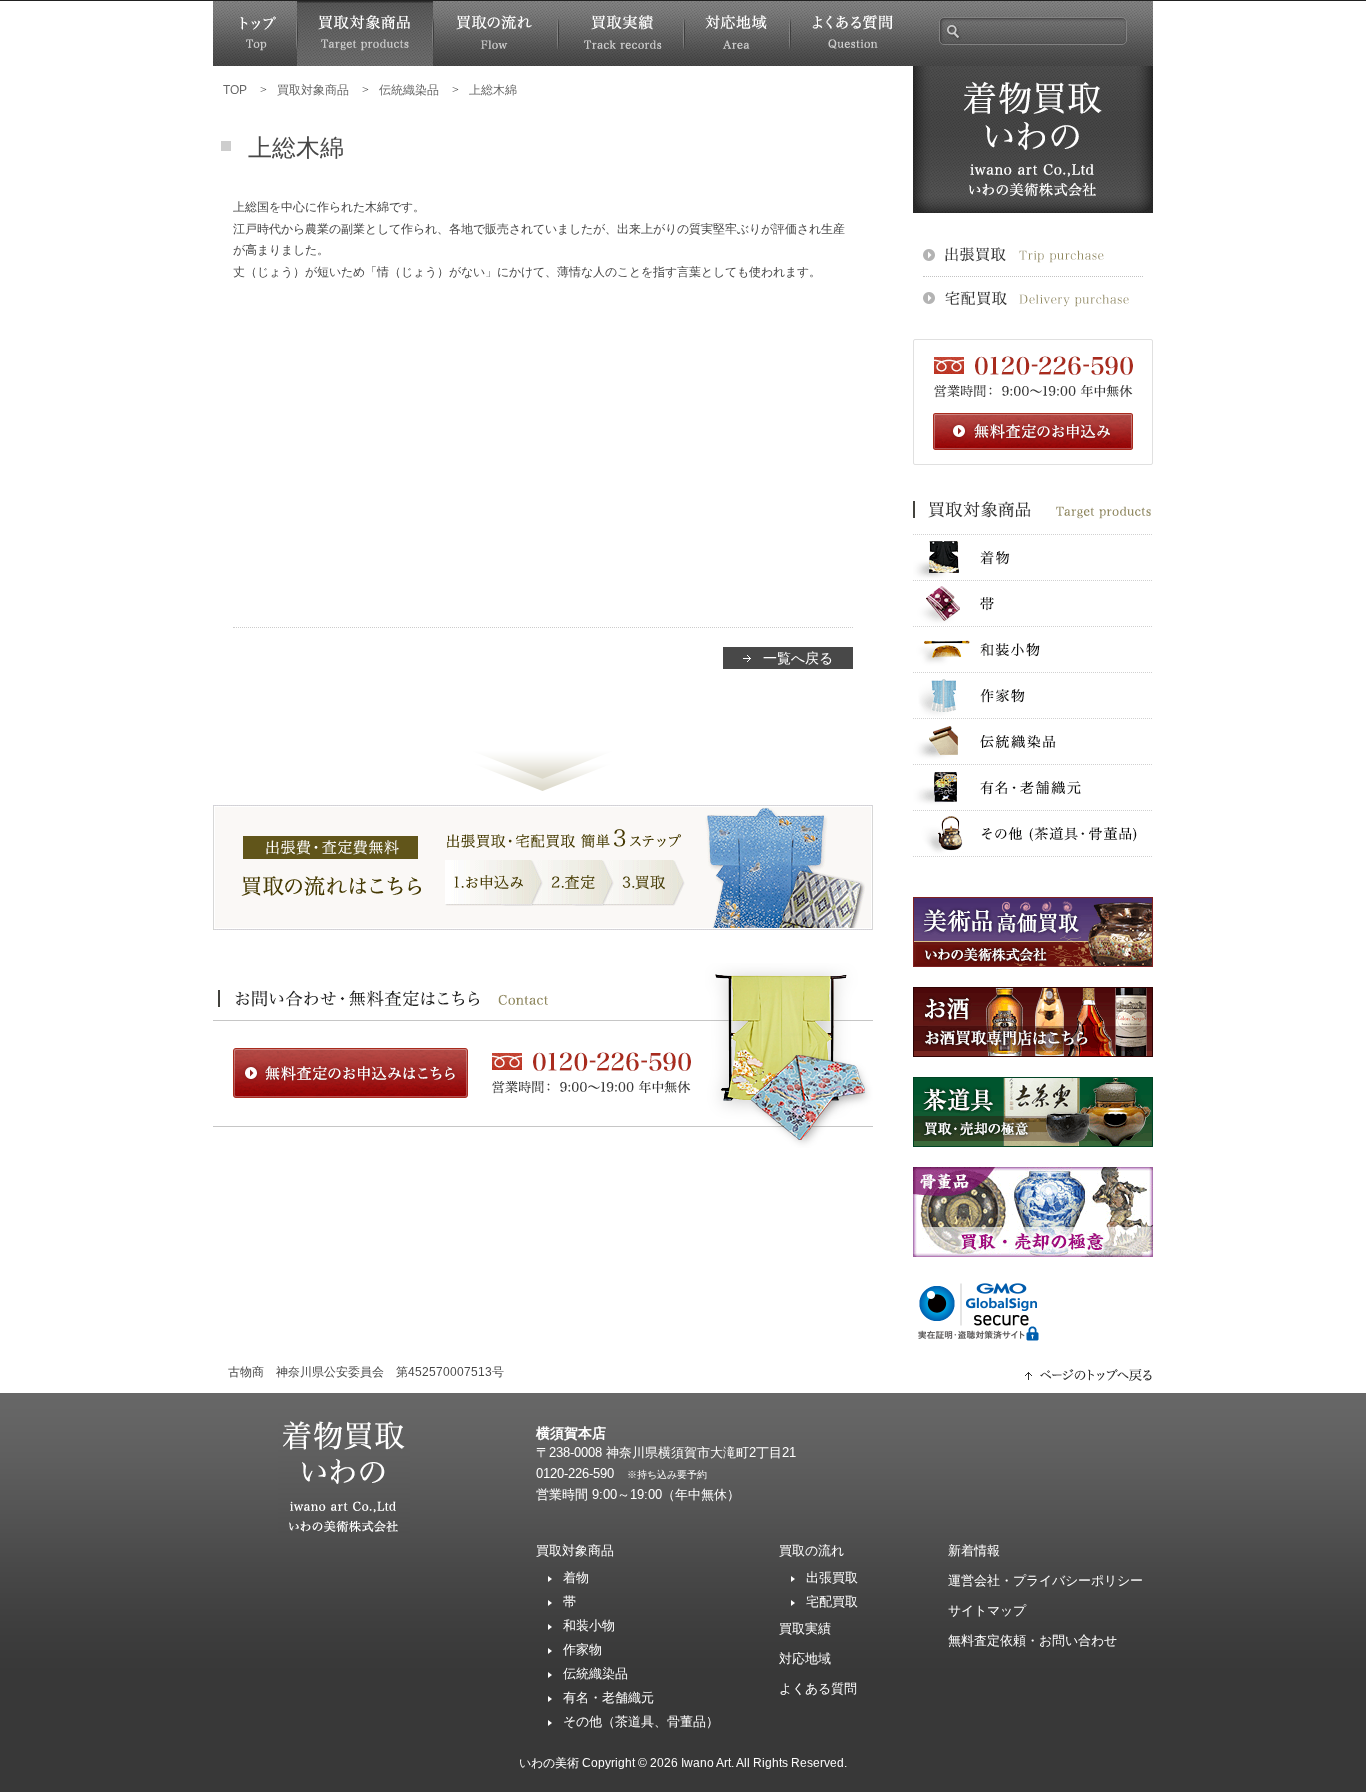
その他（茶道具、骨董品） (641, 1721)
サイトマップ (987, 1610)
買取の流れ (495, 33)
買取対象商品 (365, 33)
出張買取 (832, 1577)
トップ (255, 33)
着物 (1033, 557)
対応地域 (737, 33)
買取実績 (621, 33)
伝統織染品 (1033, 741)
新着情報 (974, 1550)
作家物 (1033, 695)
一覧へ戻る (798, 658)
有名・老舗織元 (1033, 787)
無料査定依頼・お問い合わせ (1032, 1640)
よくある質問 (851, 33)
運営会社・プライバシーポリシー (1045, 1580)
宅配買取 (832, 1601)
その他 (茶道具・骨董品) (1033, 833)
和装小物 (1033, 649)
